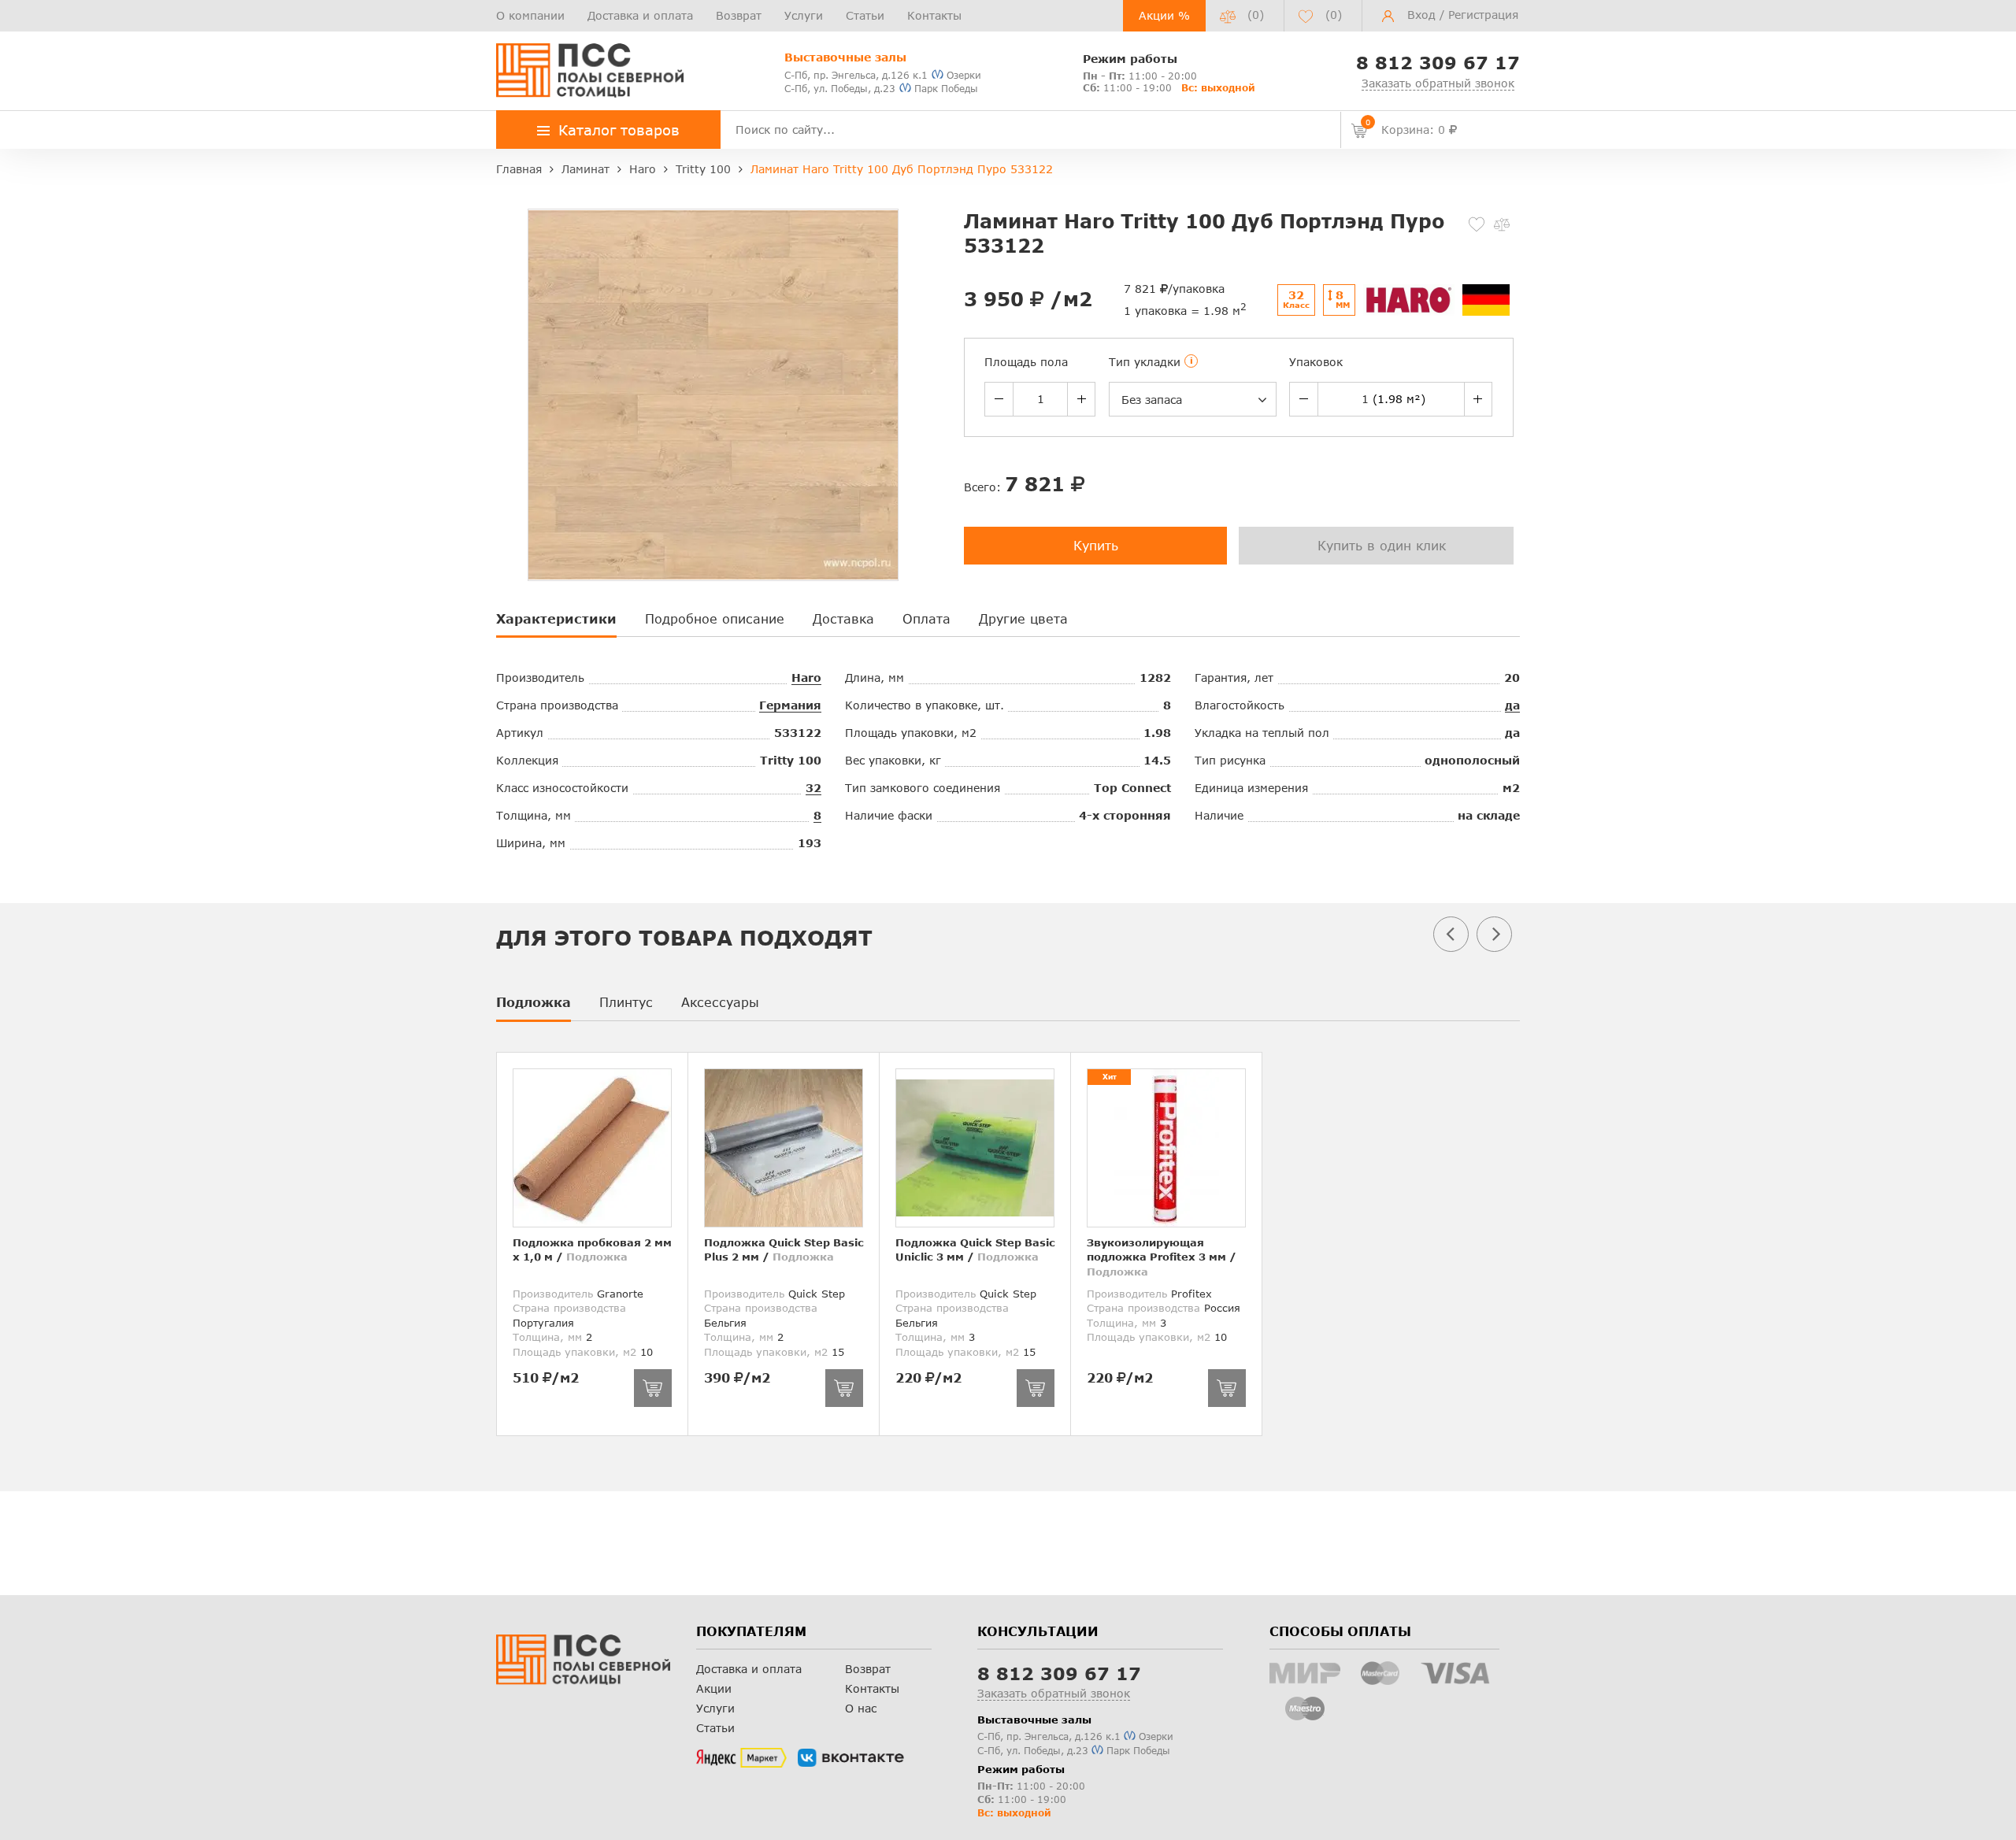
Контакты (934, 15)
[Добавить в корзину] (653, 1388)
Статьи (865, 15)
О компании (530, 15)
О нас (861, 1708)
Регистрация (1483, 15)
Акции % (1164, 15)
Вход (1421, 15)
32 (813, 788)
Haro (806, 678)
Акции (714, 1688)
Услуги (804, 15)
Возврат (739, 15)
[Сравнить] (1502, 224)
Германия (790, 705)
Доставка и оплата (640, 15)
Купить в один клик (1382, 545)
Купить (1096, 545)
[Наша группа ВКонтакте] (851, 1758)
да (1512, 705)
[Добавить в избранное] (1477, 224)
